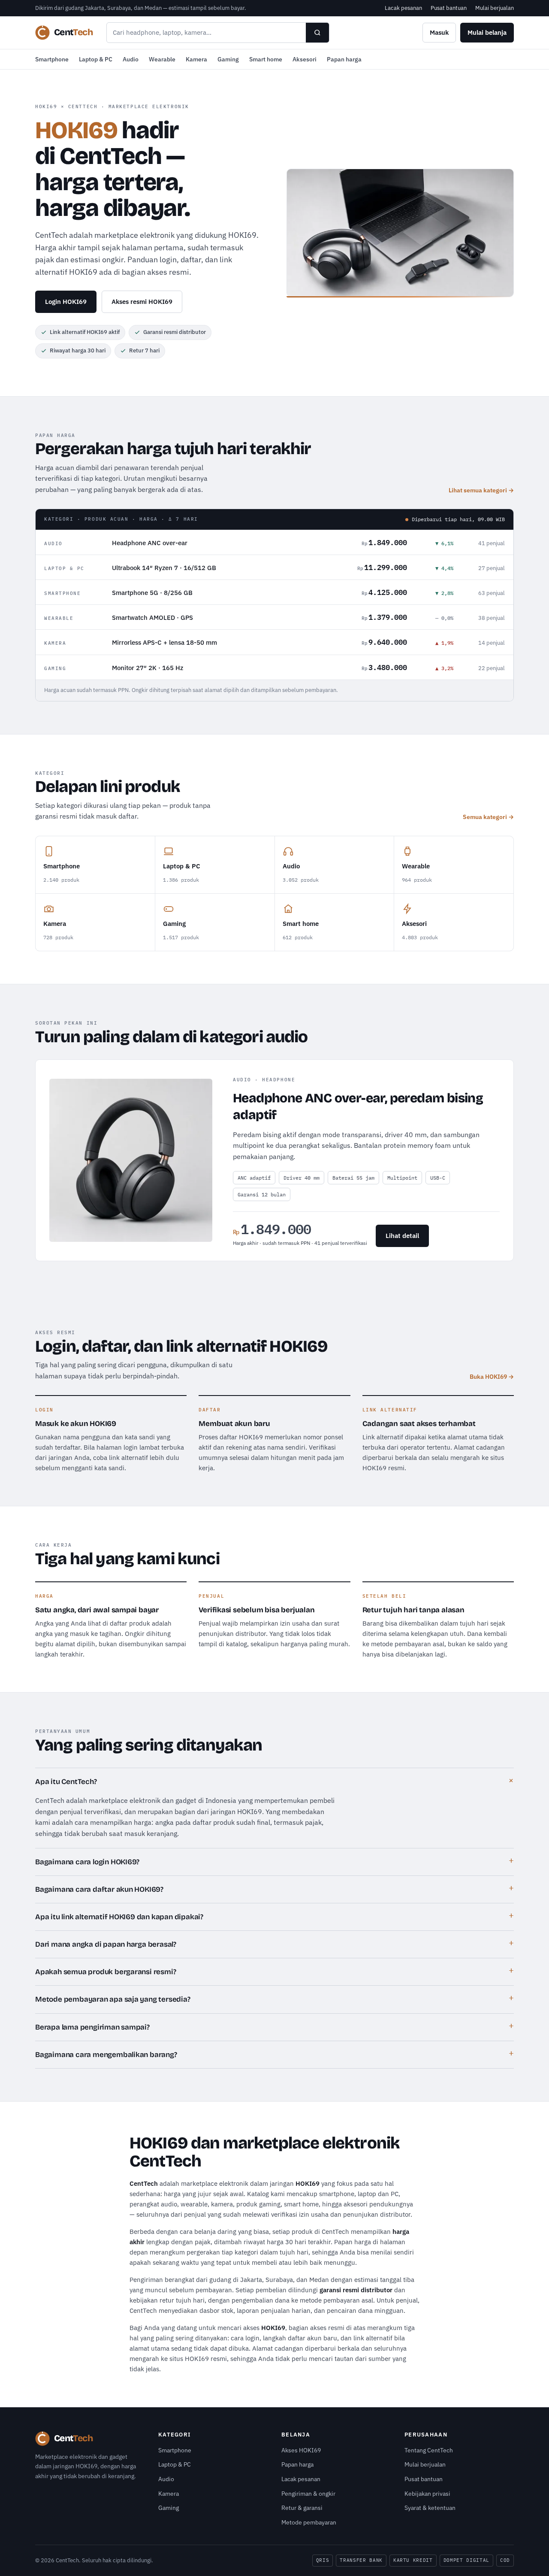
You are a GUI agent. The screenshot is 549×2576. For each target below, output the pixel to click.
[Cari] (317, 33)
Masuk (439, 32)
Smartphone (52, 59)
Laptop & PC (96, 59)
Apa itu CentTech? (66, 1782)
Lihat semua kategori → (481, 490)
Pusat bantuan (449, 8)
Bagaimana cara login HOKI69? (87, 1862)
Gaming (228, 59)
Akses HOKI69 (301, 2450)
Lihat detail (402, 1236)
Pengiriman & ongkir (308, 2494)
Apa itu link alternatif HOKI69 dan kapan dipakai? (119, 1917)
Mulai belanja (487, 32)
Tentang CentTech (429, 2450)
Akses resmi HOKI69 (142, 302)
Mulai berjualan (495, 8)
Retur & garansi (302, 2508)
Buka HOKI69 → (492, 1377)
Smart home (266, 59)
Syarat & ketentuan (430, 2508)
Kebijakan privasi (427, 2494)
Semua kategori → (488, 817)
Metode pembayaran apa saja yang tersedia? (113, 1999)
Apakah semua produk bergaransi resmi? (106, 1972)
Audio (131, 59)
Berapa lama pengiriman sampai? (92, 2027)
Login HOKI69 (66, 302)
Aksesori (305, 59)
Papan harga (344, 59)
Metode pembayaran (309, 2522)
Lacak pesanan (403, 8)
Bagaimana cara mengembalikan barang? (106, 2055)
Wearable (162, 59)
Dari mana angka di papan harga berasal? (106, 1944)
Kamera (196, 59)
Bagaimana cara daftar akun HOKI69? (99, 1889)
